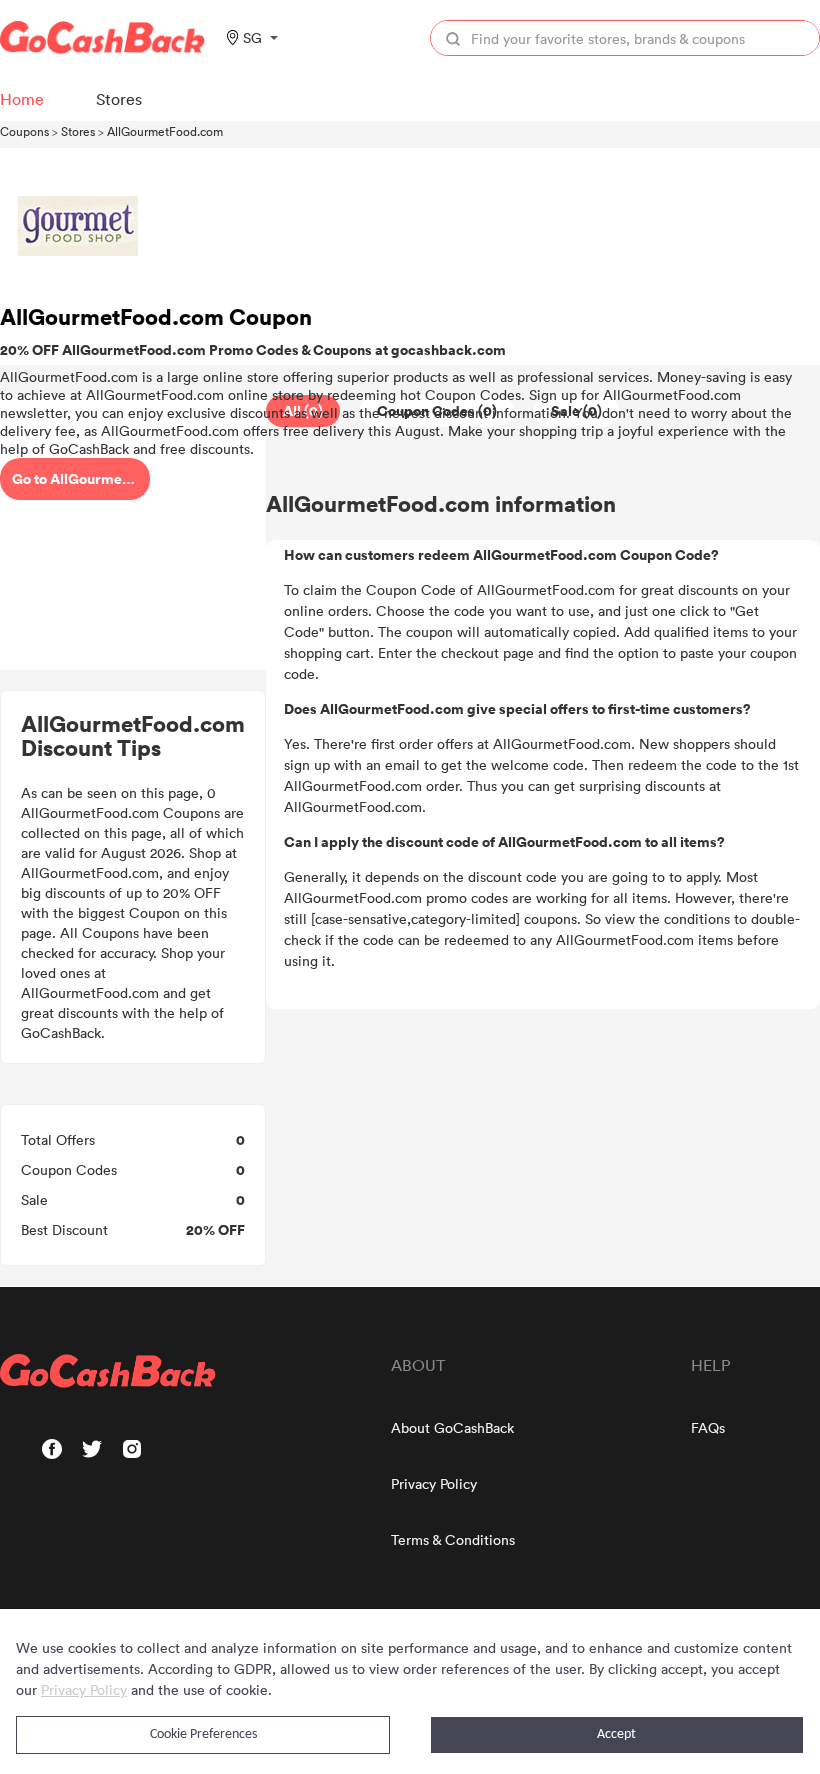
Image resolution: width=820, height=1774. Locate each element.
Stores (78, 131)
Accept (616, 1734)
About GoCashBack (452, 1427)
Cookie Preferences (203, 1734)
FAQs (708, 1427)
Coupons (24, 131)
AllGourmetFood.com (165, 131)
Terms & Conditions (453, 1539)
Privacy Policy (434, 1483)
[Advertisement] (133, 533)
